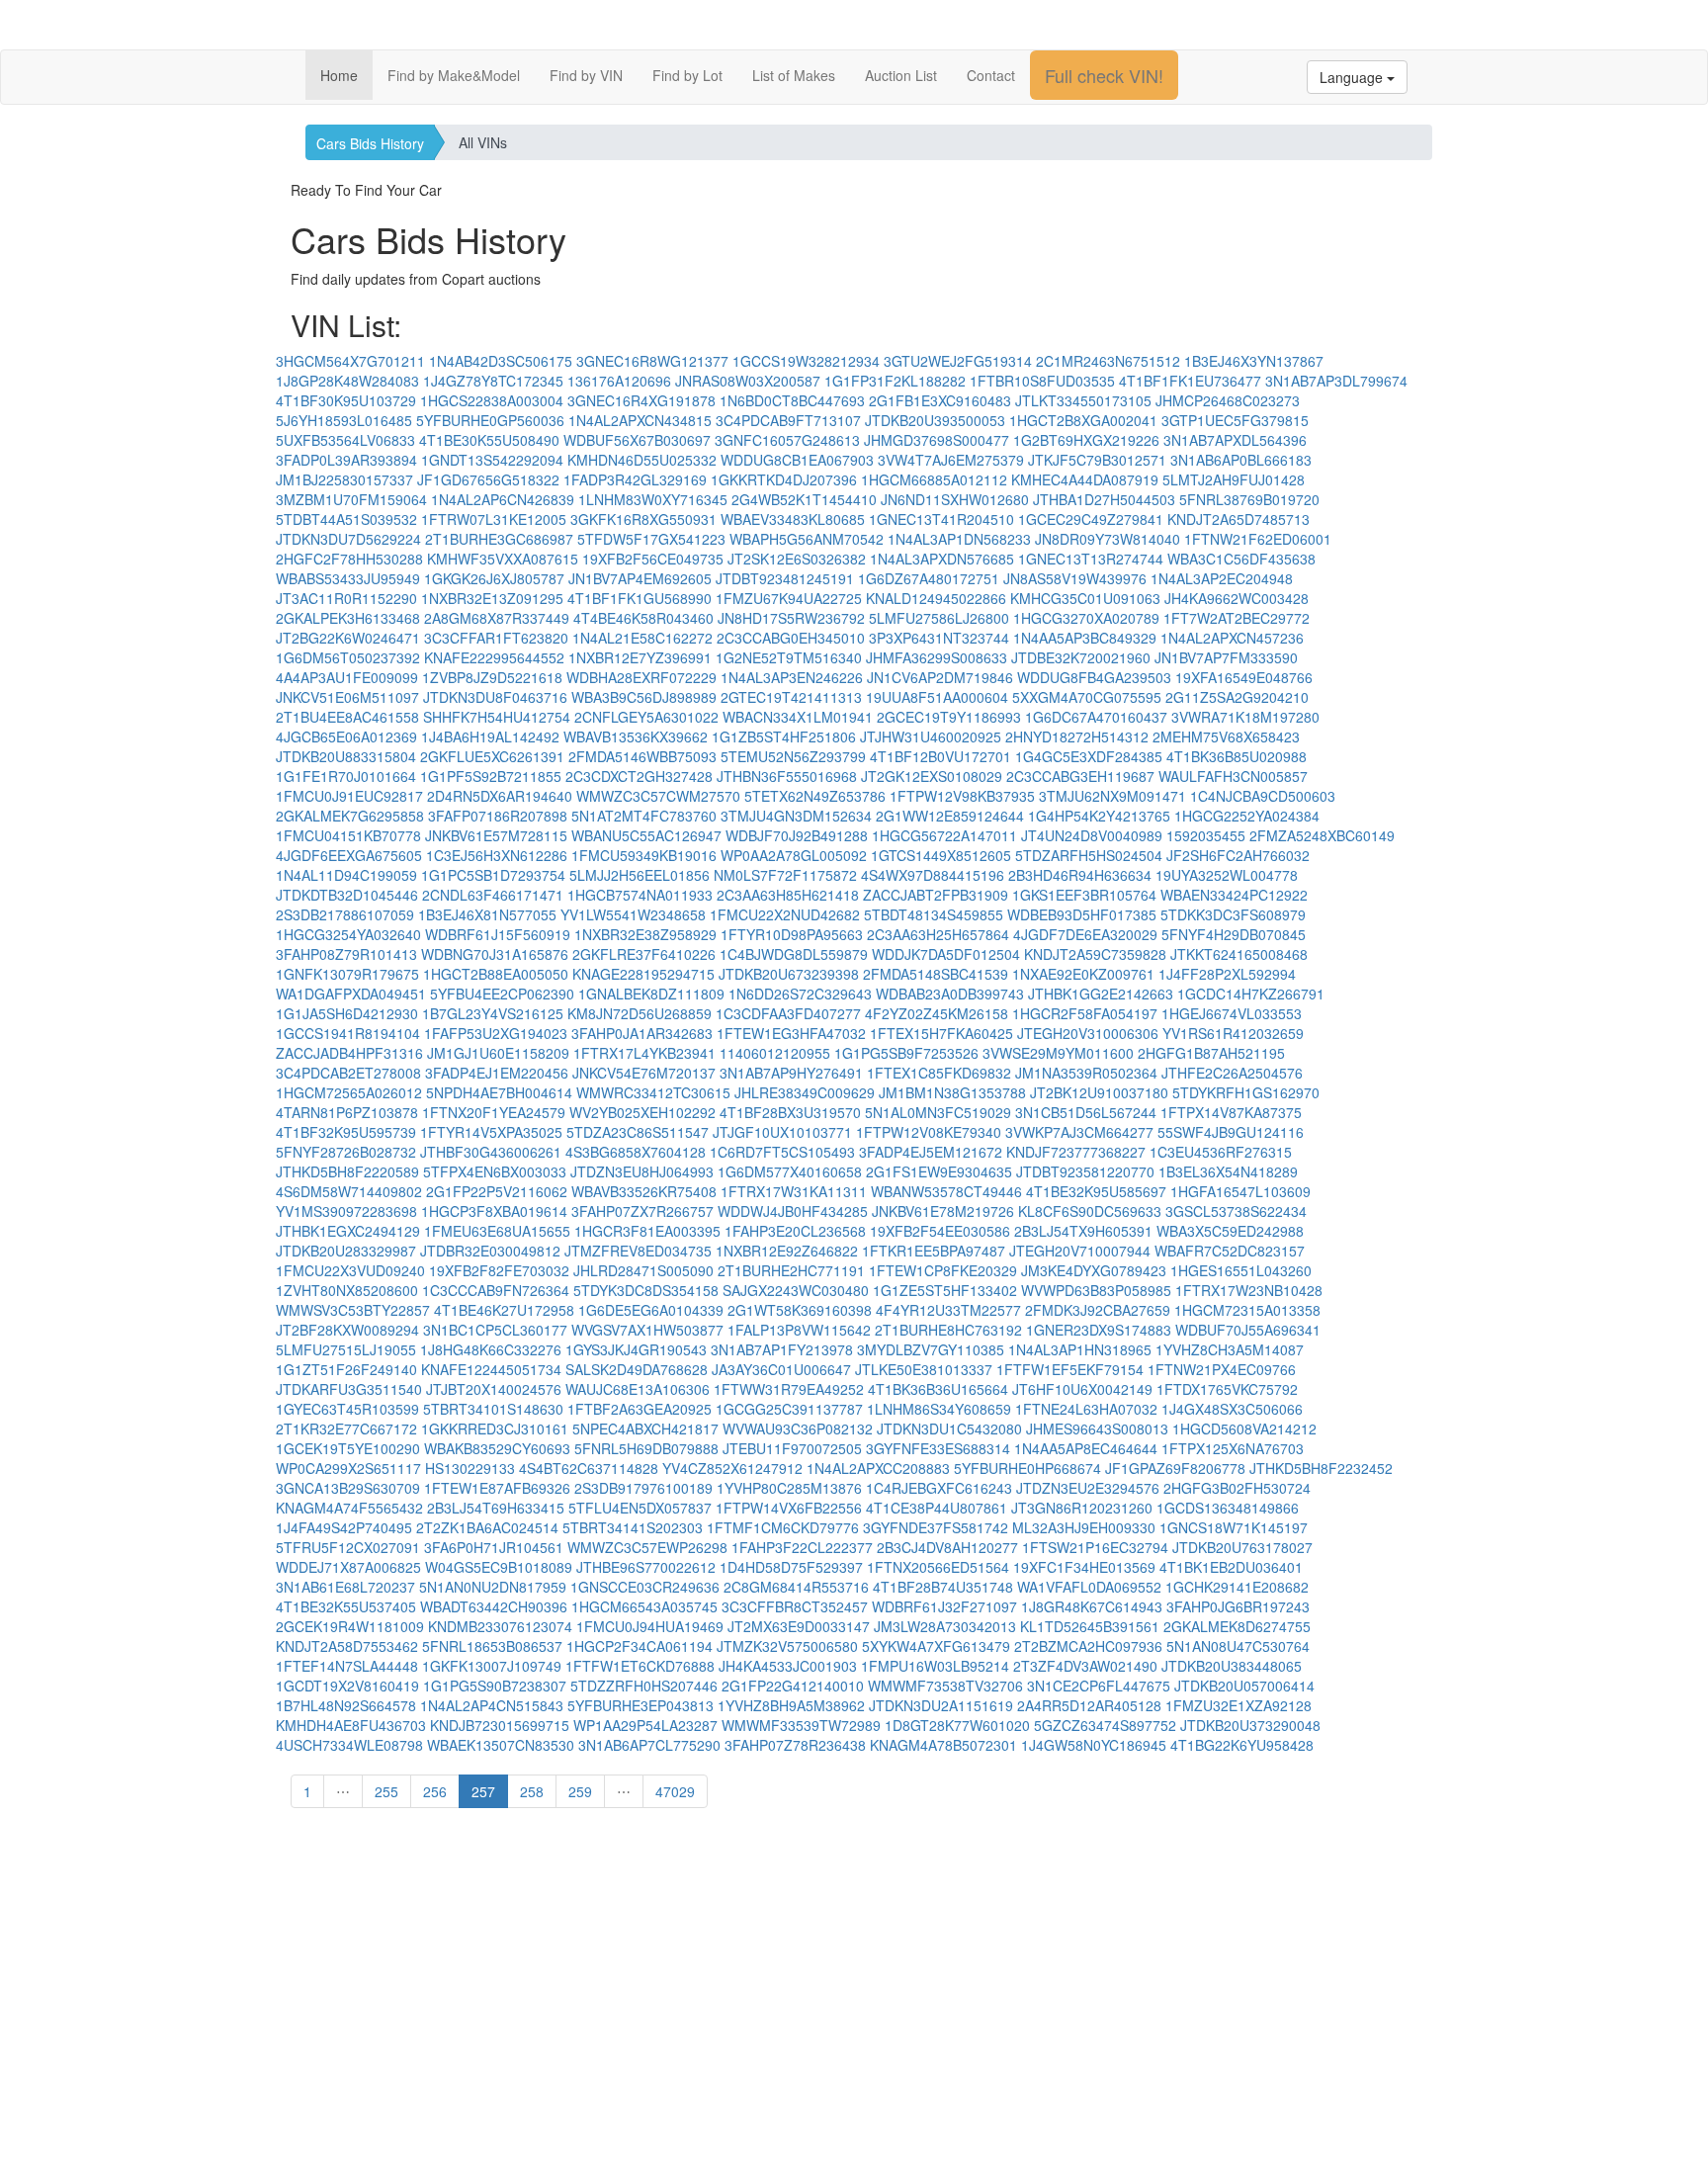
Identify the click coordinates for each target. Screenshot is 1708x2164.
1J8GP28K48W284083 (347, 381)
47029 (675, 1791)
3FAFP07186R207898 (498, 816)
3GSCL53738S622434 (1236, 1211)
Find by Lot (687, 75)
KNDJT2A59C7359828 (1095, 954)
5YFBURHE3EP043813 (640, 1705)
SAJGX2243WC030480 (796, 1290)
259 (580, 1791)
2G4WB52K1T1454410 (804, 499)
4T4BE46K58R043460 (643, 618)
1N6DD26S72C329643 (800, 994)
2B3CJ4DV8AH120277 (947, 1547)
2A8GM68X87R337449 (497, 618)
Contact (991, 75)
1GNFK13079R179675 (347, 974)
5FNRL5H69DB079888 (646, 1448)
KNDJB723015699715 (500, 1725)
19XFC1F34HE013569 (1084, 1567)
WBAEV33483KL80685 (793, 519)
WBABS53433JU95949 (348, 578)
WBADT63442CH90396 (494, 1606)
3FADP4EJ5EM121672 (931, 1152)
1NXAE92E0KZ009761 (1083, 974)
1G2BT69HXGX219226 (1086, 440)
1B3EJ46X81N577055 (487, 914)
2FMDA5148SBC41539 (936, 974)
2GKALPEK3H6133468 (348, 618)
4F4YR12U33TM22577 (948, 1310)
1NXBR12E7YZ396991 (640, 657)
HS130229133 (470, 1468)
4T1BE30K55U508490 (489, 440)
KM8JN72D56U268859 (640, 1013)
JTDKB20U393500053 (935, 420)
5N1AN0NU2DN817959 (493, 1587)
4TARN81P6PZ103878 (347, 1112)
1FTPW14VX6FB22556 (789, 1508)
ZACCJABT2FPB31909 (936, 895)
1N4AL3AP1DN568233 (959, 539)
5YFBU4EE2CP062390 (502, 994)
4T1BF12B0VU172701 (940, 756)
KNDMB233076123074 (500, 1626)
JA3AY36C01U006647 (781, 1369)
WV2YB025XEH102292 (642, 1112)
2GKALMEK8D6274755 (1237, 1626)
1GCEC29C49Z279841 (1091, 519)
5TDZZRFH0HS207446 (644, 1686)
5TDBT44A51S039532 (346, 519)
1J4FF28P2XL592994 (1227, 974)
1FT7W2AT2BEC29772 (1237, 618)
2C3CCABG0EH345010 (791, 638)
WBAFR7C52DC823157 (1230, 1251)
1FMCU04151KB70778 (348, 835)
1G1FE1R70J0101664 (346, 776)
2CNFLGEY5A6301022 (646, 717)
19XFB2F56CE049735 (653, 559)
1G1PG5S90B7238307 (495, 1686)
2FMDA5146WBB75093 (642, 756)
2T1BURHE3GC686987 (499, 539)
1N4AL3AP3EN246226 (792, 677)
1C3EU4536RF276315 (1221, 1152)
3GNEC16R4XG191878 (641, 400)
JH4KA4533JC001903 (788, 1666)
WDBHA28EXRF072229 (641, 677)
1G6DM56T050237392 (348, 657)
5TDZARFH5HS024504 (1089, 855)
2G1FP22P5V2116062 (497, 1191)
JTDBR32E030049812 (490, 1251)
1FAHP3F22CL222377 (802, 1547)
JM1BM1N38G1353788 (952, 1092)
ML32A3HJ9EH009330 (1084, 1527)
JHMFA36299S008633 (937, 657)
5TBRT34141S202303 (633, 1527)
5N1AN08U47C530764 (1238, 1646)
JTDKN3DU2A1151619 (941, 1705)
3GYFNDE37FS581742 (936, 1527)
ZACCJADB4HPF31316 (349, 1053)
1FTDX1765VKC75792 (1227, 1389)
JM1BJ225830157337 (344, 479)
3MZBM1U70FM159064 (351, 499)
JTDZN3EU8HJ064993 (642, 1171)
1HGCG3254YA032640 (348, 934)
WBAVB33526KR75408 (644, 1191)
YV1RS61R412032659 (1233, 1033)
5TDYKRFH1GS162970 (1246, 1092)
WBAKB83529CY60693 (497, 1448)
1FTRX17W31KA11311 (794, 1191)
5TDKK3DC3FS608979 (1233, 914)
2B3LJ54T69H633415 (496, 1508)
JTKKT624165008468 (1239, 954)
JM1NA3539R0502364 (1086, 1073)
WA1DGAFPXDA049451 (351, 994)
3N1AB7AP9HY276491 (791, 1073)
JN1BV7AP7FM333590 (1226, 657)
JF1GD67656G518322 (488, 479)
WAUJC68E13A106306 (638, 1389)
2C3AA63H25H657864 (938, 934)
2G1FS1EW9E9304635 (939, 1171)
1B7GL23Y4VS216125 (493, 1013)
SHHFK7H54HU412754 (497, 717)
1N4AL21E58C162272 (642, 638)
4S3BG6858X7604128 (636, 1152)
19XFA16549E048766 (1244, 677)
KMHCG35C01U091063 (1085, 598)
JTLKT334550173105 (1083, 400)
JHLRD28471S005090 (643, 1270)
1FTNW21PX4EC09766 (1222, 1369)
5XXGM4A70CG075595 (1087, 697)
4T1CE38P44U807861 (937, 1508)
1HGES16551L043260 (1241, 1270)
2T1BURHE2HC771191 (791, 1270)
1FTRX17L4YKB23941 (644, 1053)
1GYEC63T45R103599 (347, 1409)
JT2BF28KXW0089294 (347, 1330)
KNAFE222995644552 (494, 657)
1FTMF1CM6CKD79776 (783, 1527)
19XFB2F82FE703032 (499, 1270)
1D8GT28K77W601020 (957, 1725)
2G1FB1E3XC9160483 (940, 400)
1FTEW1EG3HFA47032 (791, 1033)
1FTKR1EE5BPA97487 (934, 1251)
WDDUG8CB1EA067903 (797, 460)
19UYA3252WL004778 (1227, 875)
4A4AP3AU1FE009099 (347, 677)
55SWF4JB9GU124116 (1231, 1132)
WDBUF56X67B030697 (637, 440)
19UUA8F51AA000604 (937, 697)
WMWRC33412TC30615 (653, 1092)
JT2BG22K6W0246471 (348, 638)
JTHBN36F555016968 (787, 776)
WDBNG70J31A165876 (495, 954)
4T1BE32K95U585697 (1096, 1191)
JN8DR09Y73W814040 (1108, 539)
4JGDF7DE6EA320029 (1085, 934)
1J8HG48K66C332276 (491, 1349)
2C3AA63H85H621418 (788, 895)
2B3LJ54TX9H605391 (1083, 1231)
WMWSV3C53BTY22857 (353, 1310)
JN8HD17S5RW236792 (791, 618)
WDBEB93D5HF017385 (1082, 914)
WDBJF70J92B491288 (797, 835)
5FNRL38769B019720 (1249, 499)
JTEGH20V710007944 (1080, 1251)
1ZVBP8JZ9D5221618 (492, 677)
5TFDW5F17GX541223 (651, 539)
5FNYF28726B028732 (346, 1152)
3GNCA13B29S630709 (348, 1488)
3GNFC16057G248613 (787, 440)
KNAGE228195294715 (643, 974)
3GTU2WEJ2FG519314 (958, 361)
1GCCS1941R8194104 (348, 1033)
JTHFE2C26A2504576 (1232, 1073)
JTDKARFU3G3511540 (349, 1389)
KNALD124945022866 (936, 598)
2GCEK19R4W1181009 (350, 1626)
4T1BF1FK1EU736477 (1190, 381)
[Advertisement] (854, 2016)
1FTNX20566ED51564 (938, 1567)
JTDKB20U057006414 (1244, 1686)
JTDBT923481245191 (785, 578)
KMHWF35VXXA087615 (503, 559)
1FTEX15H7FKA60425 (941, 1033)
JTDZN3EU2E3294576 (1088, 1488)
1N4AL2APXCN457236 (1232, 638)
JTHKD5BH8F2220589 (347, 1171)
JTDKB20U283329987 (346, 1251)
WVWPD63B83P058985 (1096, 1290)
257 (483, 1791)
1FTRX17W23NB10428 (1249, 1290)
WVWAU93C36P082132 (798, 1428)
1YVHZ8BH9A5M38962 (791, 1705)
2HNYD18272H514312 (1077, 736)
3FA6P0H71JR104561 (494, 1547)
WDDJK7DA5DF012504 (946, 954)
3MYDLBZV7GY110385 (931, 1349)
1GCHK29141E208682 (1237, 1587)
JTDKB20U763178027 (1242, 1547)
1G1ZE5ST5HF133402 (945, 1290)
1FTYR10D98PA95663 (792, 934)
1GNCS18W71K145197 (1234, 1527)
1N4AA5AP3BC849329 (1085, 638)
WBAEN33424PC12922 (1234, 895)
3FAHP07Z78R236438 (795, 1745)
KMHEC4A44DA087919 (1085, 479)
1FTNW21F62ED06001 (1258, 539)
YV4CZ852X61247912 (732, 1468)
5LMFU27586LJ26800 (939, 618)
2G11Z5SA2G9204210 (1237, 697)
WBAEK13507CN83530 (501, 1745)
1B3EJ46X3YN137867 (1254, 361)
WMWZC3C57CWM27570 (658, 796)
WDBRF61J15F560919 (498, 934)
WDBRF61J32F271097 (944, 1606)
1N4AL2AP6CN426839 (503, 499)
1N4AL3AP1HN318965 (1080, 1349)
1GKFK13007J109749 (492, 1666)
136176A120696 (619, 381)
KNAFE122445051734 (491, 1369)
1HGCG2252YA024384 (1247, 816)
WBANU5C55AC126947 (646, 835)
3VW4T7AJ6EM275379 (951, 460)
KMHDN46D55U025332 (642, 460)
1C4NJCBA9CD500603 (1263, 796)
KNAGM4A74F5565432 (349, 1508)
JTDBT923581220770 (1085, 1171)
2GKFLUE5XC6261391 (492, 756)
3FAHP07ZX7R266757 (642, 1211)
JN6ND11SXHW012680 (955, 499)
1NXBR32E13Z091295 (492, 598)
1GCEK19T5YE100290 (348, 1448)
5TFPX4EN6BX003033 (495, 1171)
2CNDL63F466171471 (493, 895)
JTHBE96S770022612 (646, 1567)
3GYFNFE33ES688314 (938, 1448)
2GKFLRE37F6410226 (644, 954)
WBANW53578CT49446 (946, 1191)
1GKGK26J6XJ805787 (494, 578)
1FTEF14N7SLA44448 (347, 1666)
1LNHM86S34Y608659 (939, 1409)
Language (1353, 77)
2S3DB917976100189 (643, 1488)
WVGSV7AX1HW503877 (647, 1330)
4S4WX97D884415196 (933, 875)
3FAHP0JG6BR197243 (1238, 1606)
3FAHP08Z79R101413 (346, 954)
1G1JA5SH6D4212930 (347, 1013)
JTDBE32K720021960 (1081, 657)
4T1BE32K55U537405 (346, 1606)
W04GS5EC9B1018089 (499, 1567)
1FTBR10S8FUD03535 (1042, 381)
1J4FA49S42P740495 (344, 1527)
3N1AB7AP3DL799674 (1336, 381)
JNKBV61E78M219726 (943, 1211)
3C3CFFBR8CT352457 (795, 1606)
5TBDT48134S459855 (934, 914)
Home (339, 75)
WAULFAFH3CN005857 (1233, 776)
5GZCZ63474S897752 (1105, 1725)
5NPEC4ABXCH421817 (645, 1428)
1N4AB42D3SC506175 (501, 361)
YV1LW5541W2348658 (633, 914)
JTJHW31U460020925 (931, 736)
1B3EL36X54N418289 (1228, 1171)
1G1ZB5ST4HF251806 (784, 736)
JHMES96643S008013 (1097, 1428)
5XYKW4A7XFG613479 (936, 1646)
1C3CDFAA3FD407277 (788, 1013)
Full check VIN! (1104, 75)
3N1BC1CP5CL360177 (495, 1330)
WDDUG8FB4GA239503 (1094, 677)
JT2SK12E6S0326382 (797, 559)
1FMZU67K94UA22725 (789, 598)
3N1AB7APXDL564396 (1235, 440)
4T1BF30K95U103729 (346, 400)
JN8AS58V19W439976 (1075, 578)
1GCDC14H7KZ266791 (1251, 994)
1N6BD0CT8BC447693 (792, 400)
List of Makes (794, 75)
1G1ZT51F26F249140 (346, 1369)
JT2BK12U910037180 (1099, 1092)
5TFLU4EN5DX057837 (640, 1508)
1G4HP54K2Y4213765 (1099, 816)
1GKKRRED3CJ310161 (495, 1428)
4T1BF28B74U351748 (943, 1587)
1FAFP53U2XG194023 (496, 1033)
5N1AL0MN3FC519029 (938, 1112)
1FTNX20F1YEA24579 (494, 1112)
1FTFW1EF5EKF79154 (1070, 1369)
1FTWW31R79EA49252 (789, 1389)
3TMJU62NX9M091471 (1112, 796)
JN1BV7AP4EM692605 (640, 578)
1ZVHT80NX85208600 (347, 1290)
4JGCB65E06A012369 (346, 736)
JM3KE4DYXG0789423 (1094, 1270)
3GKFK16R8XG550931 (643, 519)
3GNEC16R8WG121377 (652, 361)
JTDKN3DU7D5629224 (348, 539)
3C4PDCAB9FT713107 (788, 420)
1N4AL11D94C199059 (346, 875)
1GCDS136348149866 (1228, 1508)
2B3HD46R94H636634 (1080, 875)
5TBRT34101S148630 (493, 1409)
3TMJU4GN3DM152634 (796, 816)
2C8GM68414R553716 (796, 1587)
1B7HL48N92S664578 (346, 1705)
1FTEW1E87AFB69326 (497, 1488)
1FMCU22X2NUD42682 (785, 914)
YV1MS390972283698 (346, 1211)
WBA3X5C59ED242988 (1230, 1231)
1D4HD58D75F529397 (791, 1567)
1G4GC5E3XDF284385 (1089, 756)
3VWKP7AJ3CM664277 (1079, 1132)
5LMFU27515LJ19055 (346, 1349)
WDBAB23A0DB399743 (950, 994)
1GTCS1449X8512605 (941, 855)
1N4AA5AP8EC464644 (1086, 1448)
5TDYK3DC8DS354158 (646, 1290)
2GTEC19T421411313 (791, 697)
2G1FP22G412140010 (793, 1686)
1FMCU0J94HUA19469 (650, 1626)
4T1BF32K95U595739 (346, 1132)
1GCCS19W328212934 (806, 361)
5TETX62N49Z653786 (815, 796)
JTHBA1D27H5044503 (1104, 499)
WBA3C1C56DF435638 (1241, 559)
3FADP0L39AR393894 (346, 460)
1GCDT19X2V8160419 (347, 1686)
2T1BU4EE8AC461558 (347, 717)
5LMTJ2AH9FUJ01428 (1234, 479)
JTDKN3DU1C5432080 (949, 1428)
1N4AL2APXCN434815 (640, 420)
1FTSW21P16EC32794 (1095, 1547)
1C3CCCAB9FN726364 (496, 1290)
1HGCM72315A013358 (1247, 1310)
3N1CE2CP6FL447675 (1099, 1686)
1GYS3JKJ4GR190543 (636, 1349)
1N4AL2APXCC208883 (878, 1468)
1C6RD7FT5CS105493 (782, 1152)
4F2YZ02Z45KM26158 (937, 1013)
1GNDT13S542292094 (492, 460)
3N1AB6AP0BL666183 (1241, 460)
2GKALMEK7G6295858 (350, 816)
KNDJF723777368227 (1076, 1152)
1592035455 (1206, 835)
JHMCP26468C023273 (1228, 400)
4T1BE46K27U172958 (504, 1310)
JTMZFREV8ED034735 (638, 1251)
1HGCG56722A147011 (944, 835)
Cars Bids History (370, 143)
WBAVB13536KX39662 (636, 736)
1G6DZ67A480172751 (929, 578)
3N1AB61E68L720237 (345, 1587)
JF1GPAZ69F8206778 (1175, 1468)
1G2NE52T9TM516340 (789, 657)
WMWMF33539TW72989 (801, 1725)
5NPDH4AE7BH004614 (499, 1092)
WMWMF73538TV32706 (945, 1686)
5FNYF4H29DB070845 (1234, 934)
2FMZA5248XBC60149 (1322, 835)
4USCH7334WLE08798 (349, 1745)
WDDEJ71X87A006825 (348, 1567)
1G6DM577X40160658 (790, 1171)
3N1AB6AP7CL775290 (649, 1745)
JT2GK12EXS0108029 (932, 776)
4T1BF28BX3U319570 (790, 1112)
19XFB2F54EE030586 (940, 1231)
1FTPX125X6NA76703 (1233, 1448)
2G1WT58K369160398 (800, 1310)
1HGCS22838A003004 (492, 400)
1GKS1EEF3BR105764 (1084, 895)
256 (435, 1791)
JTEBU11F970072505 (792, 1448)
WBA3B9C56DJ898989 (644, 697)
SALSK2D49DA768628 (637, 1369)
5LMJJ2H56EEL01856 (640, 875)
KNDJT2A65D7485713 (1238, 519)
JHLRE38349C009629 (805, 1092)
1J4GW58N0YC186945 (1094, 1745)
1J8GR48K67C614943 (1092, 1606)
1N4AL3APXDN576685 (942, 559)
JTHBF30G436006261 (491, 1152)
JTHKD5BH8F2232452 (1321, 1468)
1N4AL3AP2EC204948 (1222, 578)
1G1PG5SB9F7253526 (906, 1053)
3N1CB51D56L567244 (1086, 1112)
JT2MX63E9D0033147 (799, 1626)
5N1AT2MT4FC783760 (644, 816)
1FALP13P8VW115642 (799, 1330)
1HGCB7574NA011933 (640, 895)
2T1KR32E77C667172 (346, 1428)
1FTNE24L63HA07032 (1086, 1409)
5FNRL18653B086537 (492, 1646)
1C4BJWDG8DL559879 (794, 954)
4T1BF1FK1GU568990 (640, 598)
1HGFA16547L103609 (1240, 1191)
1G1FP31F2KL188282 (895, 381)
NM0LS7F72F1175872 (785, 875)
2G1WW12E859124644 (950, 816)
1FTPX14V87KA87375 (1231, 1112)
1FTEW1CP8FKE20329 (943, 1270)
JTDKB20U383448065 (1232, 1666)
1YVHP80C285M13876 (789, 1488)
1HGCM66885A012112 (934, 479)
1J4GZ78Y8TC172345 (493, 381)
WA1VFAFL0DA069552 (1089, 1587)
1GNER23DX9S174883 (1099, 1330)
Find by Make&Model (454, 75)
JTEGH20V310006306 (1088, 1033)
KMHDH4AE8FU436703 (351, 1725)
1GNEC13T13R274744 (1091, 559)
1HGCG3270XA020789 (1086, 618)
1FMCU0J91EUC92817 (349, 796)
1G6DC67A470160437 (1096, 717)
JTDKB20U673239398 (789, 974)
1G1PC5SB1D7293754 (493, 875)
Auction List (901, 75)
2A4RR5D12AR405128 (1089, 1705)
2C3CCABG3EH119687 (1080, 776)
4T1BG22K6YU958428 (1242, 1745)
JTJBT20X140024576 (494, 1389)
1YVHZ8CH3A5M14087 (1230, 1349)
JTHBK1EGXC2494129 (348, 1231)
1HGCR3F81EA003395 (647, 1231)
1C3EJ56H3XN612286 (497, 855)
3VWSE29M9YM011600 (1058, 1053)
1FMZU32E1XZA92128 (1238, 1705)
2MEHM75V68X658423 (1226, 736)
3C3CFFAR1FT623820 (496, 638)
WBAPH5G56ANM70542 (807, 539)
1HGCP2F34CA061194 (640, 1646)
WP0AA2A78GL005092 (794, 855)
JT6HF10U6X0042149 (1082, 1389)
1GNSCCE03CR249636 (645, 1587)
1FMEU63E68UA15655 (497, 1231)
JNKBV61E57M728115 (496, 835)
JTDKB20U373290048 (1250, 1725)
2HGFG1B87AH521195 (1211, 1053)
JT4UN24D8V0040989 (1092, 835)
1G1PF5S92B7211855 (491, 776)
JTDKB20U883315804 (346, 756)
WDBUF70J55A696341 (1248, 1330)
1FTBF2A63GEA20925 (640, 1409)
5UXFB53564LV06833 (345, 440)
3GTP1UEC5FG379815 (1235, 420)
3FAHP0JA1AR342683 (642, 1033)
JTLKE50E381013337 (924, 1369)
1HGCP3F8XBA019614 (494, 1211)
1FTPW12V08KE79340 (929, 1132)
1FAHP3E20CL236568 (795, 1231)
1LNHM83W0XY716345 (653, 499)
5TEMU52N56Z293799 (793, 756)
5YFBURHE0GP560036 (490, 420)
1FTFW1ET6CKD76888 (640, 1666)
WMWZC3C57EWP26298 (647, 1547)
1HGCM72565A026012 (349, 1092)
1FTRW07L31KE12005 (494, 519)
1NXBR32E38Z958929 (645, 934)
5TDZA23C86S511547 (638, 1132)
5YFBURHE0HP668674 (1027, 1468)
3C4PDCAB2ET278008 (348, 1073)
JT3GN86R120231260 (1082, 1508)
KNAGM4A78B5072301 (943, 1745)
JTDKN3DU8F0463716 (495, 697)
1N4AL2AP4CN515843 (492, 1705)
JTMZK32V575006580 (787, 1646)
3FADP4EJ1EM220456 (497, 1073)
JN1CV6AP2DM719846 (940, 677)
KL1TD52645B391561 (1090, 1626)
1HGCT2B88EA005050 (496, 974)
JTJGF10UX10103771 (782, 1132)
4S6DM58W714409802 (349, 1191)
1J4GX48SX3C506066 (1232, 1409)
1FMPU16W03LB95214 (935, 1666)
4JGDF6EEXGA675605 (349, 855)
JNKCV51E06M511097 (347, 697)
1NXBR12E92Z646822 (787, 1251)
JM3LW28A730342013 (945, 1626)
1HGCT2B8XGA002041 (1083, 420)
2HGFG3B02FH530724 (1237, 1488)
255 (386, 1791)
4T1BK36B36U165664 (938, 1389)
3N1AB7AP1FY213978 (782, 1349)
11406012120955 (775, 1053)
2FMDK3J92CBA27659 (1098, 1310)
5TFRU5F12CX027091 (348, 1547)
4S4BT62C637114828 (589, 1468)
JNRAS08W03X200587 (748, 381)
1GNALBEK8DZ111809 (651, 994)
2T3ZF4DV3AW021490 (1085, 1666)
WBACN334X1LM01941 (798, 717)
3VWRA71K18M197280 (1245, 717)
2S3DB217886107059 (345, 914)
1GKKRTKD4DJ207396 (784, 479)
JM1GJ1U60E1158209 (498, 1053)
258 (532, 1791)
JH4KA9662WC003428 (1237, 598)
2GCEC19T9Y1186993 (949, 717)
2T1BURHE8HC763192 (948, 1330)
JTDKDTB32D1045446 (347, 895)
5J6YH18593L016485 (344, 420)
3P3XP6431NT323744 (939, 638)
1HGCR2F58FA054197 (1085, 1013)
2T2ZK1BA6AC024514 (487, 1527)
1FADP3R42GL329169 (635, 479)
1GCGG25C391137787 (789, 1409)
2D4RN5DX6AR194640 (500, 796)
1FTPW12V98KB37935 (962, 796)
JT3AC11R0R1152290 (346, 598)
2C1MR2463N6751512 (1108, 361)
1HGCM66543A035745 (644, 1606)
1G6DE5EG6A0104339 (651, 1310)
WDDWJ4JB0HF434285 (793, 1211)
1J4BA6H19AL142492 (490, 736)
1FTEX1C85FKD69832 (939, 1073)
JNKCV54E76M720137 (644, 1073)
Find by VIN (586, 75)
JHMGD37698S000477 (937, 440)
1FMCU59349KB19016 (644, 855)
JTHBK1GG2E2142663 (1101, 994)
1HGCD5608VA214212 (1244, 1428)
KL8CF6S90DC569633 (1090, 1211)
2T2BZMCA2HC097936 (1088, 1646)
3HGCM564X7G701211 (350, 361)
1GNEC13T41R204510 (941, 519)
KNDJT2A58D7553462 (347, 1646)
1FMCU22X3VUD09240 (350, 1270)
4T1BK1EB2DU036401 (1231, 1567)
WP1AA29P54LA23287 (645, 1725)
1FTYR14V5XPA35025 (491, 1132)
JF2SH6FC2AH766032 (1238, 855)
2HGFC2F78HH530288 (349, 559)
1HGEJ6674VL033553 (1232, 1013)
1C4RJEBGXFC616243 (939, 1488)
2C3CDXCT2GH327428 (639, 776)
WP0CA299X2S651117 (348, 1468)
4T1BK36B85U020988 (1237, 756)
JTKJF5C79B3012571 (1097, 460)
